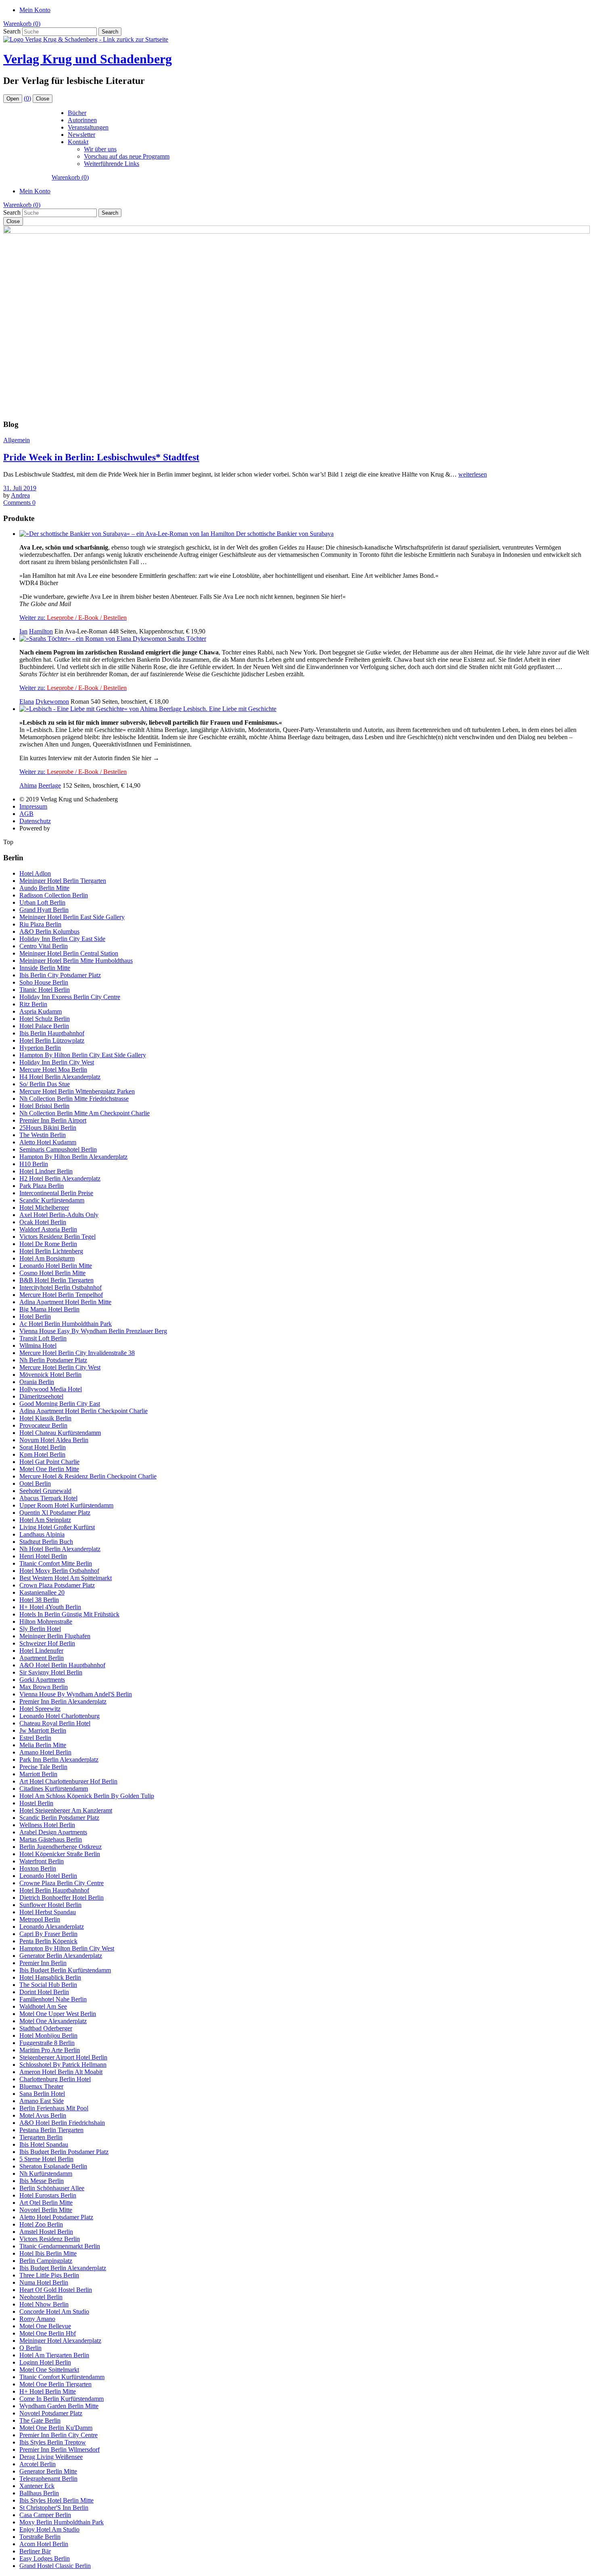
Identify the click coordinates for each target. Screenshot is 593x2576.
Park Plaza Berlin (42, 1186)
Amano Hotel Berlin (45, 1752)
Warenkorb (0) (22, 24)
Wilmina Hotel (38, 1345)
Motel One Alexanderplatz (53, 2021)
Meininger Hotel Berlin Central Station (69, 953)
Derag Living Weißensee (51, 2457)
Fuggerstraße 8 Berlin (47, 2043)
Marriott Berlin (38, 1774)
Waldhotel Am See (43, 2006)
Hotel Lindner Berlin (46, 1171)
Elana (27, 701)
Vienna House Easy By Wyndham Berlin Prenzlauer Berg (93, 1331)
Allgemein (17, 440)
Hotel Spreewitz (40, 1709)
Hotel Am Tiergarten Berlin (54, 2355)
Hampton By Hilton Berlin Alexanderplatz (73, 1157)
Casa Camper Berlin (45, 2515)
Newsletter (81, 135)
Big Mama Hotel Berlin (49, 1309)
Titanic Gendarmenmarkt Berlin (60, 2246)
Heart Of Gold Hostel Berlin (56, 2290)
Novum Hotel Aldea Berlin (54, 1440)
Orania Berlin (37, 1382)
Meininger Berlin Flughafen (55, 1636)
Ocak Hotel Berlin (43, 1222)
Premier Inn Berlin (43, 1963)
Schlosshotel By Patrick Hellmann (63, 2065)
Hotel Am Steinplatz (45, 1520)
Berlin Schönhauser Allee (52, 2188)
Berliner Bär (35, 2551)
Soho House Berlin (44, 982)
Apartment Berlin (42, 1658)
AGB (26, 814)
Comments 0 (19, 503)
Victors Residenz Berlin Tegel (57, 1237)
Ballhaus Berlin (39, 2493)
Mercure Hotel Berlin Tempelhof (61, 1295)
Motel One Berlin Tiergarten (55, 2384)
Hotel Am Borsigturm (47, 1258)
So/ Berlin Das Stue (45, 1084)
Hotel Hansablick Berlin (50, 1977)
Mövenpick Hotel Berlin (50, 1375)
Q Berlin (30, 2348)
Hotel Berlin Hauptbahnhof (54, 1890)
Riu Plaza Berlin (40, 924)
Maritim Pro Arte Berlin (50, 2050)
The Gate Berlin (40, 2420)
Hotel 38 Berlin (39, 1600)
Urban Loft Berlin (42, 902)
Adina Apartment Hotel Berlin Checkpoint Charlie (84, 1411)
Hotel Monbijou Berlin (48, 2035)
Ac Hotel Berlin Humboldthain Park (66, 1324)
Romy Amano (37, 2319)
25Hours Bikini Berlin (48, 1128)
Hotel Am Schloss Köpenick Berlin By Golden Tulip (87, 1796)
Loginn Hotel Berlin (45, 2362)
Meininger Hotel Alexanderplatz (60, 2341)
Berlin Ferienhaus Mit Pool (54, 2108)
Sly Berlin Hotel (40, 1629)
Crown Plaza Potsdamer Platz (57, 1585)
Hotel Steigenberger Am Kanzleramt (66, 1810)
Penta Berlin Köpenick (48, 1941)
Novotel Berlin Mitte (46, 2210)
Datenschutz (35, 821)
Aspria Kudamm (41, 1011)
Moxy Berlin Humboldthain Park (62, 2522)
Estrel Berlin (35, 1738)
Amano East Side (42, 2101)
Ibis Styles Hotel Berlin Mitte (56, 2500)
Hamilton (41, 631)
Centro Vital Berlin (44, 946)
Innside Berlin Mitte (45, 968)
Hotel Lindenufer (41, 1651)
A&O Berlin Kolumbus (49, 931)
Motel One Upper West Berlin (58, 2014)
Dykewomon (52, 701)
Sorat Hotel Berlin (43, 1447)
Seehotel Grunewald (45, 1491)
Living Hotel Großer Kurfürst (57, 1527)
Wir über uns (100, 149)
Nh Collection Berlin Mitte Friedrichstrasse (74, 1099)
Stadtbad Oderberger (46, 2028)
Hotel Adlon (35, 873)
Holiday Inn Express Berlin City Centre (70, 997)
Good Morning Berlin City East (60, 1404)
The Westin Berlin (43, 1135)
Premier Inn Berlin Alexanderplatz (63, 1701)
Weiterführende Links (112, 164)
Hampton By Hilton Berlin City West (67, 1948)
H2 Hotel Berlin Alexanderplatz (60, 1178)
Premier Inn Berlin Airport (53, 1120)
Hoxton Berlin (38, 1868)
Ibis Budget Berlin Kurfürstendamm (65, 1970)
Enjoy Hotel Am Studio (49, 2529)
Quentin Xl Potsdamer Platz (55, 1513)
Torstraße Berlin (40, 2537)
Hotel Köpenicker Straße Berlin (60, 1854)
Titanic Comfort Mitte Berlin (56, 1563)
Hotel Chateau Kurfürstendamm (60, 1433)
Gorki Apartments (42, 1680)
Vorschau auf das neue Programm (127, 156)
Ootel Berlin (35, 1483)
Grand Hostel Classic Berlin (55, 2566)
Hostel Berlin (36, 1803)
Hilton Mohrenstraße (46, 1621)
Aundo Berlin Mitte (44, 888)
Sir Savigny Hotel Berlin (51, 1672)
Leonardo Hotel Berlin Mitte (56, 1266)
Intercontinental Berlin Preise (56, 1193)
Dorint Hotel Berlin (44, 1992)
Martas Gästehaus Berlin (51, 1839)
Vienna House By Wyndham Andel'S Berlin (76, 1694)
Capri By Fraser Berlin (48, 1934)
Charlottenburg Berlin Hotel (55, 2079)
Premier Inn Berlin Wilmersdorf (60, 2449)
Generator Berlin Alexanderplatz (61, 1956)
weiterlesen (473, 474)
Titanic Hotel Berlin (45, 990)
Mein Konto (35, 10)
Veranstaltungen (88, 127)
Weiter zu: (73, 618)
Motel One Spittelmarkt (49, 2370)
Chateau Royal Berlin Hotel (55, 1723)
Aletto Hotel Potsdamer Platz (56, 2217)
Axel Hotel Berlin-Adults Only (59, 1215)
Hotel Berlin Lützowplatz (52, 1040)
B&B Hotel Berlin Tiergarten (56, 1280)
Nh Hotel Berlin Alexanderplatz (60, 1549)
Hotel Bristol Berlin (44, 1106)
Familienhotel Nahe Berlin (53, 1999)
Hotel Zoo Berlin (41, 2224)
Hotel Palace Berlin (44, 1026)
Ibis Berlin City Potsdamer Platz (60, 975)
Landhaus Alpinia (42, 1534)
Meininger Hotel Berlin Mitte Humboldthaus (76, 961)
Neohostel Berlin (41, 2297)
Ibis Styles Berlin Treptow (53, 2442)
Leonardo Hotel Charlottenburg (60, 1716)
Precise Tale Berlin (43, 1767)
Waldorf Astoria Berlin (48, 1229)
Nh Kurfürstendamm (46, 2173)
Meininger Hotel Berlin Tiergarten (63, 881)
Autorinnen (82, 120)
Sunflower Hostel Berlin (50, 1905)
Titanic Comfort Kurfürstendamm (62, 2377)
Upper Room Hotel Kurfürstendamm (66, 1505)
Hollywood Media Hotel (51, 1389)
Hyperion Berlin (40, 1048)
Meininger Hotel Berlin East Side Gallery (72, 917)
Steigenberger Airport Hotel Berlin (63, 2057)
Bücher (77, 113)
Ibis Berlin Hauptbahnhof (52, 1033)
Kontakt (78, 142)
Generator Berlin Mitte (48, 2471)
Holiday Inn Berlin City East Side (62, 939)
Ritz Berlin (33, 1004)
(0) (27, 98)
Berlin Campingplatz (46, 2261)
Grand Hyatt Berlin (44, 910)
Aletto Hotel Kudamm (48, 1142)
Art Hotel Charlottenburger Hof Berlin (68, 1781)
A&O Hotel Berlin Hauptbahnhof (62, 1665)
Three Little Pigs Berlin (49, 2275)
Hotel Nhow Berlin (44, 2304)
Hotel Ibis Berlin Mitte (48, 2253)
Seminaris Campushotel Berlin (58, 1149)
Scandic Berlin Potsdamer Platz (59, 1818)
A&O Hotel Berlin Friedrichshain (62, 2123)
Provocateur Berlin (43, 1425)
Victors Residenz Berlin (50, 2239)
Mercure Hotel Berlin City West (60, 1367)
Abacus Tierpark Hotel (48, 1498)
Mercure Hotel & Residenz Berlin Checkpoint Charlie (88, 1476)
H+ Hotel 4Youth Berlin (50, 1607)
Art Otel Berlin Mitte (46, 2203)
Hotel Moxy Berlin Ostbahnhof (59, 1571)
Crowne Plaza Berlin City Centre (62, 1883)
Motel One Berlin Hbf (48, 2333)
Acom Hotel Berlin (44, 2544)
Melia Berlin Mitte (43, 1745)
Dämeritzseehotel (41, 1396)
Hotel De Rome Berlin (48, 1244)
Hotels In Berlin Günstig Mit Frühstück (69, 1614)
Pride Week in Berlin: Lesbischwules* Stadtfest (101, 457)
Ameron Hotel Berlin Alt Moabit (61, 2072)
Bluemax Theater (41, 2086)
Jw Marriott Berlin (43, 1730)
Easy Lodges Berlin (45, 2558)
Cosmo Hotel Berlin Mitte (52, 1273)
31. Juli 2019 (20, 488)
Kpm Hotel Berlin (42, 1454)
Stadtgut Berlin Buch (46, 1542)
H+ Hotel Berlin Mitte (48, 2391)
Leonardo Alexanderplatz (52, 1927)
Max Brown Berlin (44, 1687)
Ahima (28, 785)
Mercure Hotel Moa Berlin (53, 1069)
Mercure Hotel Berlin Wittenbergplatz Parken (77, 1091)
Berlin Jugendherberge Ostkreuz (61, 1847)
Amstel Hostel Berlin (46, 2232)
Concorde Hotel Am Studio (54, 2311)
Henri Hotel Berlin (43, 1556)
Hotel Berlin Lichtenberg (51, 1251)
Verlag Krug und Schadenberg (88, 59)
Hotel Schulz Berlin (45, 1019)
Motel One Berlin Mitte (49, 1469)
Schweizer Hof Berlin (47, 1643)
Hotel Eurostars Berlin (48, 2195)
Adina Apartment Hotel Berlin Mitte (65, 1302)
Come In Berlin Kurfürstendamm (62, 2399)
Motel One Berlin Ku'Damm (56, 2428)
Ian (23, 631)
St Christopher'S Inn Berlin (54, 2508)
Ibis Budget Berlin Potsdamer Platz (64, 2152)
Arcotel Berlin (38, 2464)
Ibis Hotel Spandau (44, 2144)
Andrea (20, 495)
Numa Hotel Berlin (44, 2282)
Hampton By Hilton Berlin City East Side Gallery (83, 1055)
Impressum (33, 806)
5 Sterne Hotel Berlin (46, 2159)
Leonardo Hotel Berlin (48, 1876)
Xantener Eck (37, 2486)
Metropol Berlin (40, 1919)
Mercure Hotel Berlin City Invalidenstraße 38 (77, 1353)
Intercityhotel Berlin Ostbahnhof (61, 1287)
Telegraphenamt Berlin (48, 2479)
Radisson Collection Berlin (54, 895)
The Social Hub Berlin (48, 1985)
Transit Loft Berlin (43, 1338)
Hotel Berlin (35, 1316)
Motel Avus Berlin (43, 2115)
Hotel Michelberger (44, 1207)
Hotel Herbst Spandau (48, 1912)
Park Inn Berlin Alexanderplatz (59, 1759)
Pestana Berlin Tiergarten (51, 2130)
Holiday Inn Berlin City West (57, 1062)
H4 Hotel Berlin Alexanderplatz (60, 1077)
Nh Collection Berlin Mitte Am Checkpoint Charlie (85, 1113)
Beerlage (50, 785)
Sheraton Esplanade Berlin (53, 2166)
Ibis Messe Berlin (42, 2181)
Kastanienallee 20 (42, 1592)
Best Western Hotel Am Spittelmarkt (66, 1578)
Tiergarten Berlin (41, 2137)
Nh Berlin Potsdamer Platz (53, 1360)
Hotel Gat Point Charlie (49, 1462)
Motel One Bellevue (45, 2326)
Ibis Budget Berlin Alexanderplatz (63, 2268)
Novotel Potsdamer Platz (51, 2413)
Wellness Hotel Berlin (47, 1825)
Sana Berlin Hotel (42, 2094)
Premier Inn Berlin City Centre (58, 2435)
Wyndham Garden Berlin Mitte (59, 2406)
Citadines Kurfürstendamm (54, 1789)
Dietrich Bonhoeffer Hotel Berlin (62, 1897)
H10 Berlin (34, 1164)
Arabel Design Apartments (53, 1832)
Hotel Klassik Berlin (45, 1418)
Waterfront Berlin (42, 1861)
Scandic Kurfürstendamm (52, 1200)
